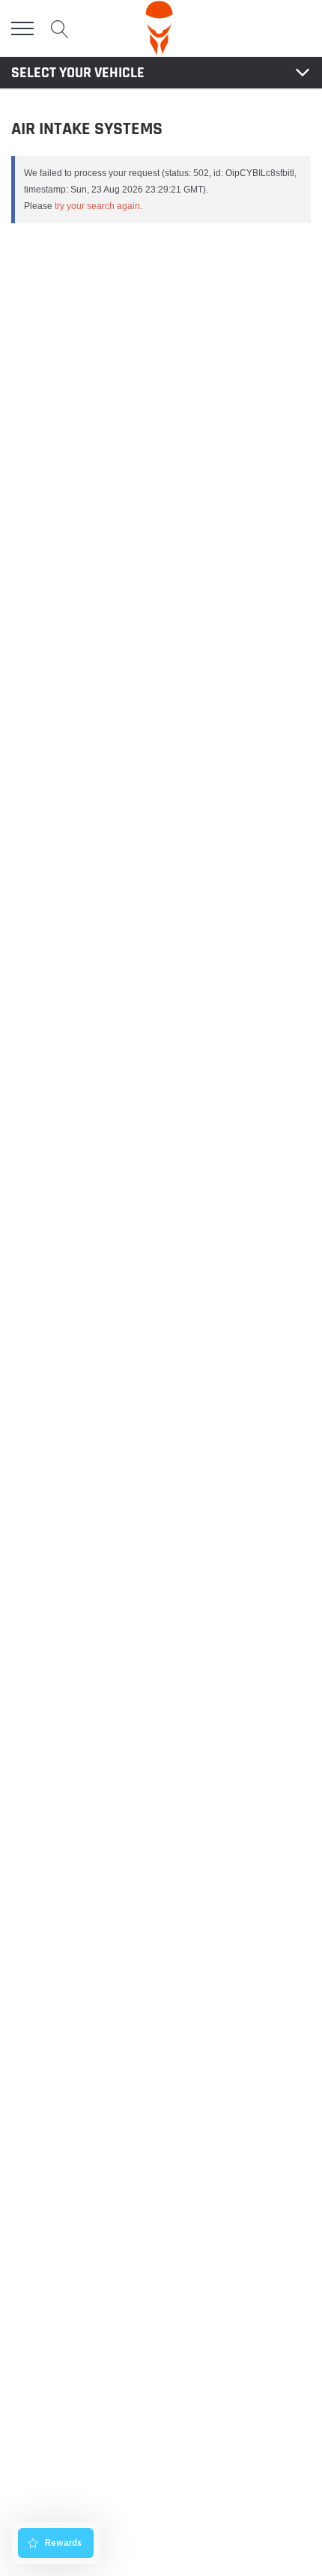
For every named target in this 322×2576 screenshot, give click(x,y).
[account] (267, 28)
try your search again (97, 206)
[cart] (302, 28)
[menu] (22, 28)
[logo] (159, 28)
